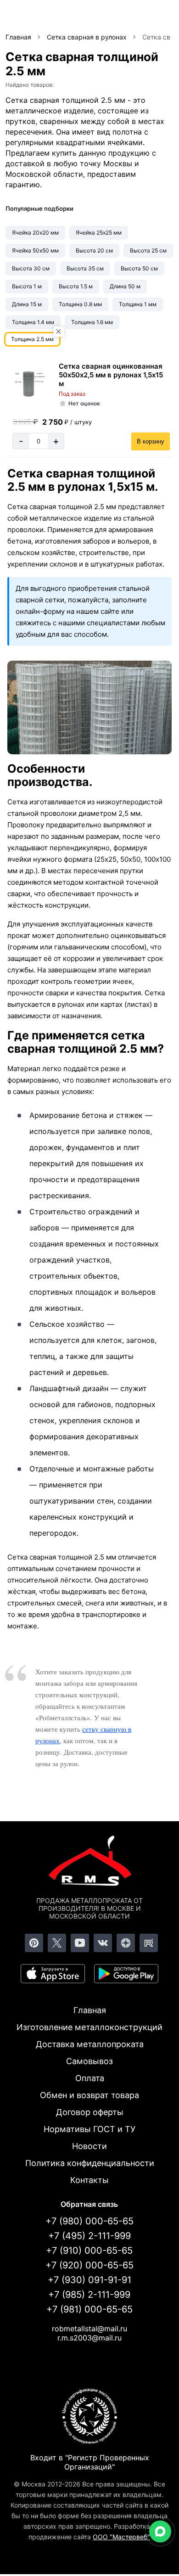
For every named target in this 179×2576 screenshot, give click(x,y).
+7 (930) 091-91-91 (89, 2280)
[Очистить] (59, 332)
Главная (90, 2010)
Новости (89, 2146)
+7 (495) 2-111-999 (89, 2236)
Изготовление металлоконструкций (89, 2027)
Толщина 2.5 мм (32, 339)
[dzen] (126, 1943)
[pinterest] (34, 1943)
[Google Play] (126, 1974)
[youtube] (80, 1943)
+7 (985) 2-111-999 (89, 2295)
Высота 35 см (85, 268)
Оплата (90, 2078)
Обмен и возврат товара (89, 2095)
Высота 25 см (148, 250)
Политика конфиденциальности (90, 2163)
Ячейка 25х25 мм (99, 233)
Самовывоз (89, 2061)
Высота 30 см (31, 268)
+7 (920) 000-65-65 (89, 2265)
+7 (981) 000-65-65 (89, 2309)
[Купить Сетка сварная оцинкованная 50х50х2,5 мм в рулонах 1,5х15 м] (29, 384)
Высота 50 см (139, 268)
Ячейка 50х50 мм (35, 250)
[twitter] (57, 1943)
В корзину (151, 441)
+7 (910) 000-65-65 (89, 2250)
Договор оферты (90, 2112)
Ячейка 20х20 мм (35, 233)
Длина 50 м (125, 286)
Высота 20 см (94, 250)
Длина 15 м (27, 304)
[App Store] (53, 1974)
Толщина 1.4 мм (33, 322)
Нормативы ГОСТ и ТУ (89, 2129)
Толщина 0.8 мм (80, 304)
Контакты (89, 2180)
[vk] (103, 1943)
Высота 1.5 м (76, 286)
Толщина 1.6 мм (92, 322)
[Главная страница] (89, 1863)
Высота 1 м (27, 286)
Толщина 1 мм (138, 304)
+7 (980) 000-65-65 (89, 2221)
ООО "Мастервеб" (121, 2537)
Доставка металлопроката (90, 2044)
